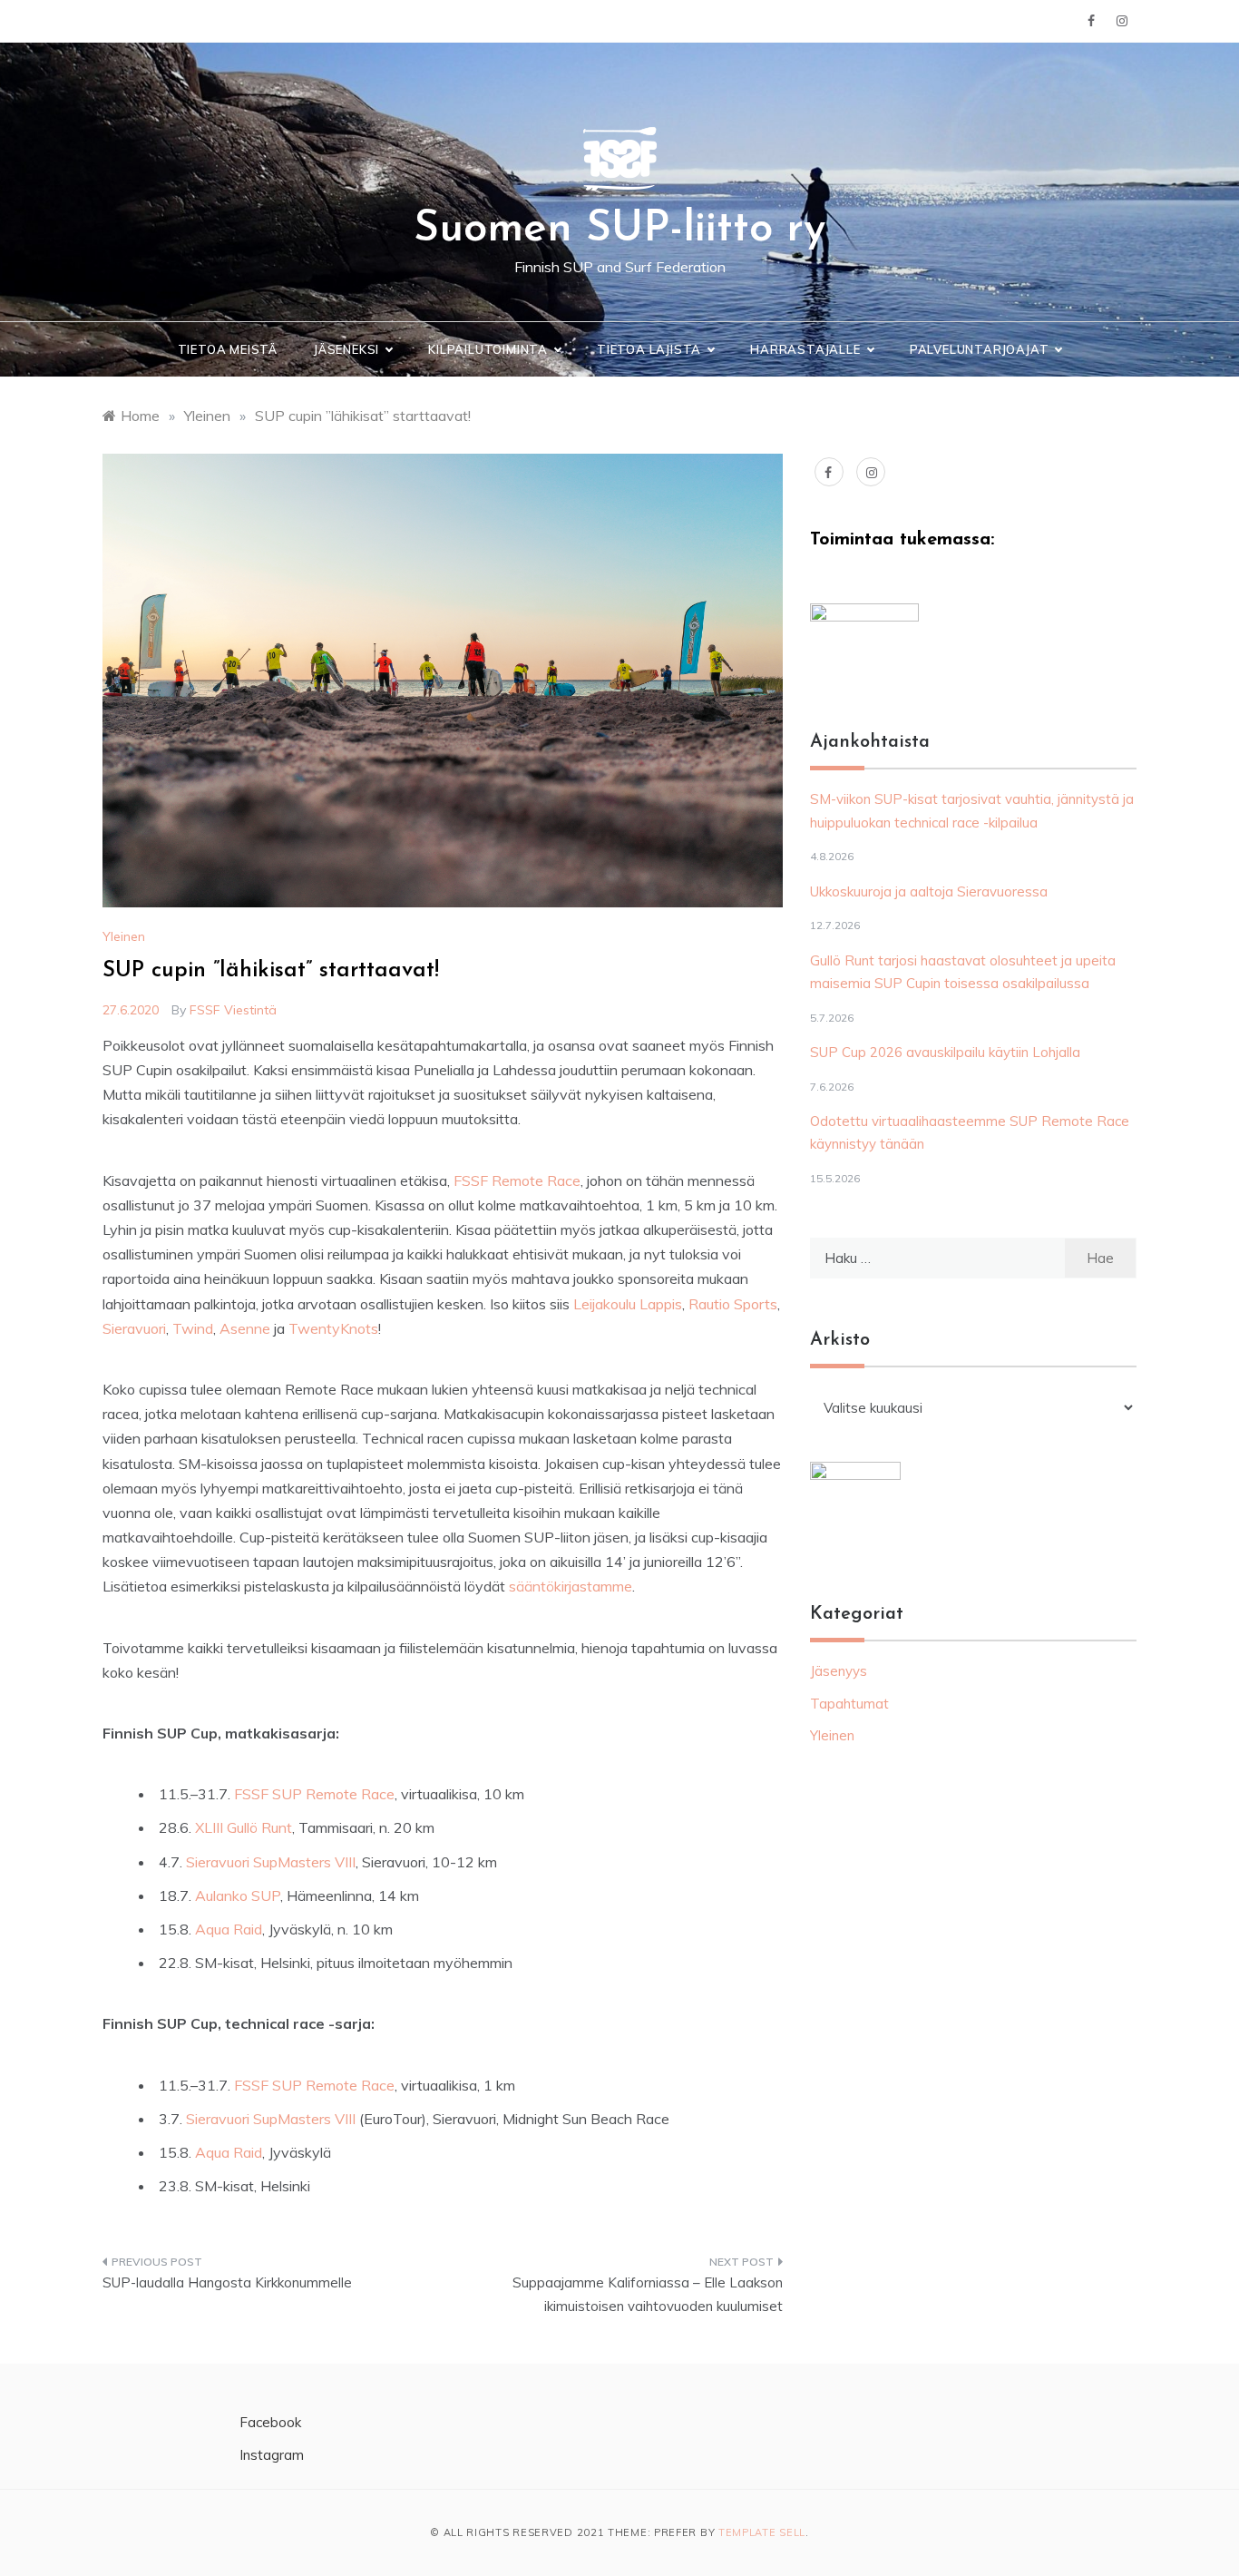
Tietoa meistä (228, 349)
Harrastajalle (805, 349)
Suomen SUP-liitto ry (619, 230)
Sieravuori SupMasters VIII (271, 1862)
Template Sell (762, 2532)
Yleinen (124, 936)
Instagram (272, 2455)
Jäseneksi (346, 349)
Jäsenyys (839, 1671)
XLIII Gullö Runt (244, 1827)
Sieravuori (134, 1328)
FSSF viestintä (233, 1010)
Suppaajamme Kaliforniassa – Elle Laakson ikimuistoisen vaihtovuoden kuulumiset (648, 2294)
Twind (193, 1328)
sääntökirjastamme (571, 1586)
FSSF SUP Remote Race (314, 1794)
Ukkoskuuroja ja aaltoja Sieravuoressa (929, 891)
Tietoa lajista (649, 349)
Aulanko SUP (238, 1895)
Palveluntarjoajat (980, 349)
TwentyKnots (333, 1328)
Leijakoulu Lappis (628, 1304)
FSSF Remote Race (517, 1180)
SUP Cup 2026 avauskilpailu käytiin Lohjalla (945, 1052)
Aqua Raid (229, 1929)
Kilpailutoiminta (488, 349)
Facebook (270, 2422)
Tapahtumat (849, 1704)
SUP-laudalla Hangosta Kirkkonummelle (227, 2282)
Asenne (245, 1328)
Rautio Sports (733, 1304)
